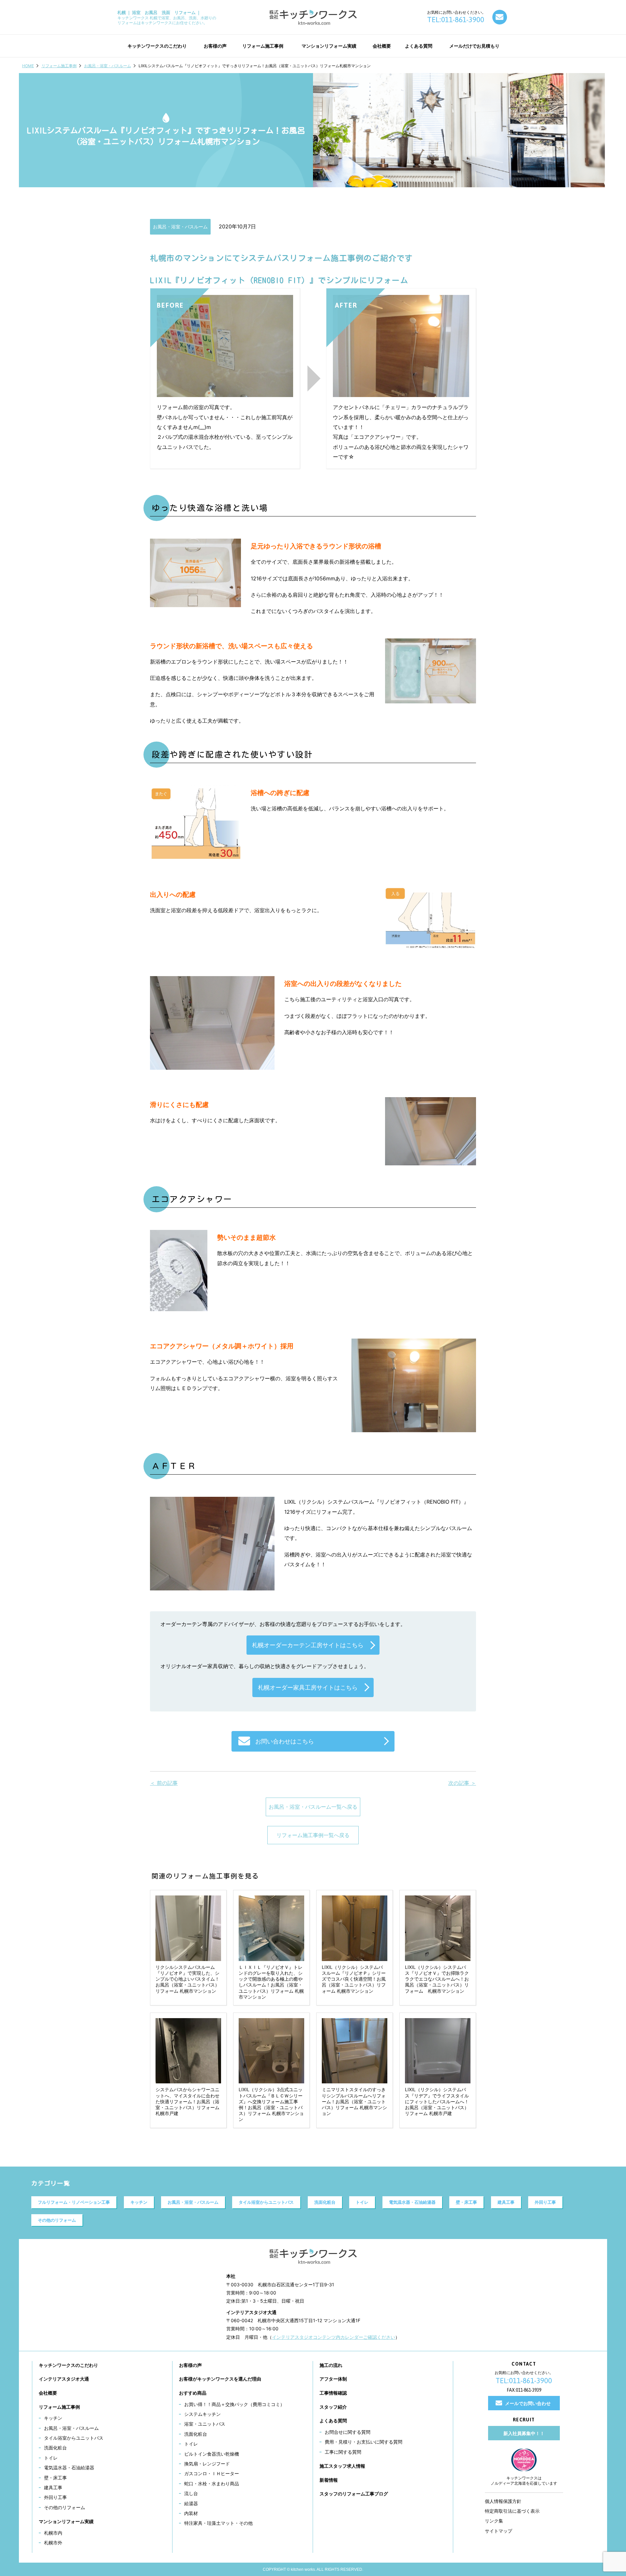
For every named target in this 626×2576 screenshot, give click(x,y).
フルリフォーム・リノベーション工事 (74, 2202)
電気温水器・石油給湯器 (412, 2202)
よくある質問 (333, 2421)
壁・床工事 (466, 2202)
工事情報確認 (333, 2393)
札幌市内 (53, 2533)
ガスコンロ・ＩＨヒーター (212, 2473)
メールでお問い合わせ (528, 2403)
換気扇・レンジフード (207, 2464)
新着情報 (329, 2480)
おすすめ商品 (193, 2393)
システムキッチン (202, 2414)
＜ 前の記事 (164, 1783)
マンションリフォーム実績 (66, 2521)
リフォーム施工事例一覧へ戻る (313, 1835)
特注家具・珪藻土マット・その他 (218, 2523)
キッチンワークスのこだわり (68, 2365)
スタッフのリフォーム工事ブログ (354, 2494)
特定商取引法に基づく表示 (512, 2511)
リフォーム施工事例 (59, 66)
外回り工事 (545, 2202)
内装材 (191, 2513)
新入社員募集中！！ (524, 2433)
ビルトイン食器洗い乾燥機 (212, 2454)
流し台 (191, 2493)
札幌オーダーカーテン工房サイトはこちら (308, 1645)
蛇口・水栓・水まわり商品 (212, 2484)
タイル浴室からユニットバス (266, 2202)
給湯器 (191, 2503)
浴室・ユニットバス (205, 2424)
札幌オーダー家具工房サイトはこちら (308, 1687)
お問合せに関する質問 (348, 2432)
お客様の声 (190, 2365)
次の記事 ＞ (462, 1783)
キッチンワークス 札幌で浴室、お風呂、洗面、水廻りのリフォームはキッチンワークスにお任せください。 (167, 17)
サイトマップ (499, 2531)
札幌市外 (53, 2543)
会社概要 (48, 2393)
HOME (28, 66)
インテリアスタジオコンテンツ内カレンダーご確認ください (334, 2337)
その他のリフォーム (57, 2220)
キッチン (139, 2202)
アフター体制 (333, 2379)
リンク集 (494, 2521)
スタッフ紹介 (333, 2407)
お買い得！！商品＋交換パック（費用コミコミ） (234, 2404)
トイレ (362, 2202)
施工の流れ (331, 2365)
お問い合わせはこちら (285, 1741)
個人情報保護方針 (503, 2501)
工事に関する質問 (343, 2452)
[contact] (500, 17)
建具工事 (506, 2202)
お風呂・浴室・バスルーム (108, 66)
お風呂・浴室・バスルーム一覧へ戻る (313, 1807)
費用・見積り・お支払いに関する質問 (364, 2442)
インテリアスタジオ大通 (64, 2379)
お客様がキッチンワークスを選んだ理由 (220, 2379)
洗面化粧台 (325, 2202)
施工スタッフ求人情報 (342, 2466)
